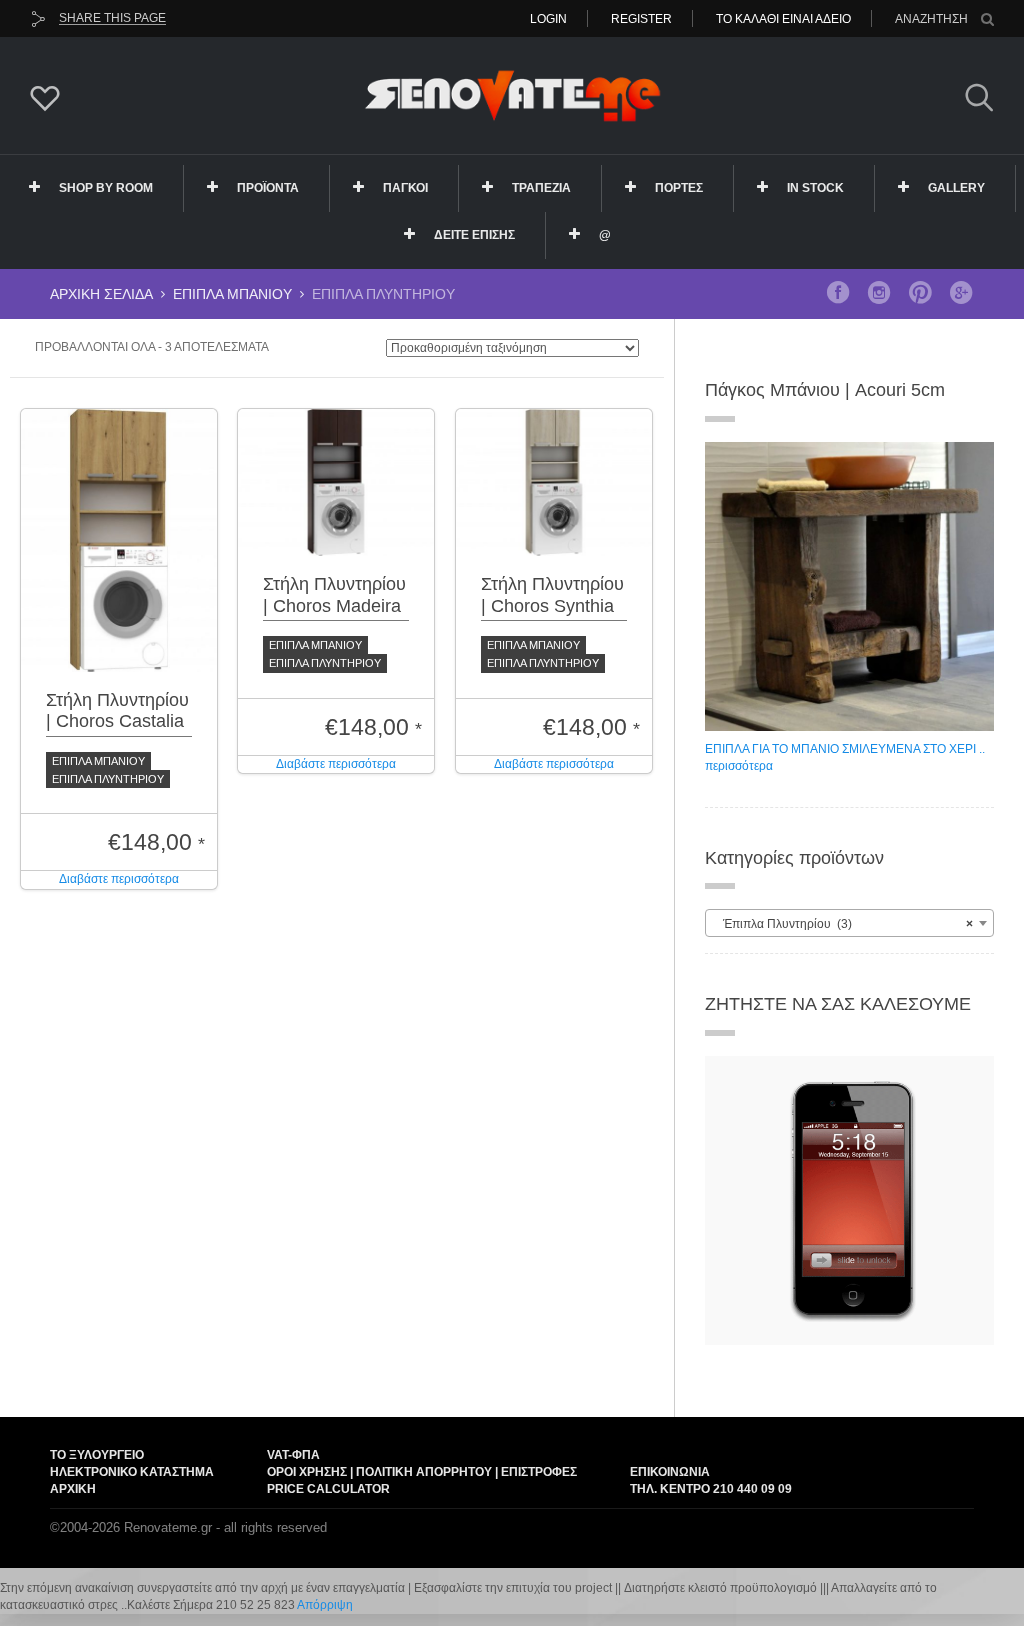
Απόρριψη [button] (325, 1605)
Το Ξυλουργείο (97, 1455)
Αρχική (73, 1489)
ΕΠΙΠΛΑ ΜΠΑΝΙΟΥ (232, 294)
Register (641, 19)
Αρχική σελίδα (101, 294)
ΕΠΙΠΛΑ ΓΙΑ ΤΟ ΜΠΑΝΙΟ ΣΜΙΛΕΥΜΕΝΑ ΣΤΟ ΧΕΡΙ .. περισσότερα (845, 757)
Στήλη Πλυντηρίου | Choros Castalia (117, 711)
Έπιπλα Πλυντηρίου (108, 779)
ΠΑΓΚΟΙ (405, 188)
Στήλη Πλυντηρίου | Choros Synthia (552, 595)
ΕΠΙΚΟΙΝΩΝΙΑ (670, 1472)
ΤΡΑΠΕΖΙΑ (541, 188)
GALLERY (956, 188)
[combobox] (849, 923)
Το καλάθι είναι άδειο (783, 19)
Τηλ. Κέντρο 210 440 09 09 (711, 1489)
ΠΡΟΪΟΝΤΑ (268, 188)
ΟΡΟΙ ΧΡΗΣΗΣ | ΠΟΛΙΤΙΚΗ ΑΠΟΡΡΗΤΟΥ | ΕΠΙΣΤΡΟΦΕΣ (422, 1472)
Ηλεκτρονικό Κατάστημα (132, 1472)
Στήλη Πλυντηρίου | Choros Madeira (334, 595)
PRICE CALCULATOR (328, 1489)
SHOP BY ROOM (106, 188)
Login (548, 19)
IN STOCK (815, 188)
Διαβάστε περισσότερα (119, 879)
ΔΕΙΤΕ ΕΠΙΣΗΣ (474, 235)
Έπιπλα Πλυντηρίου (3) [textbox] (843, 924)
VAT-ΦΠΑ (293, 1455)
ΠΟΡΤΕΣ (679, 188)
